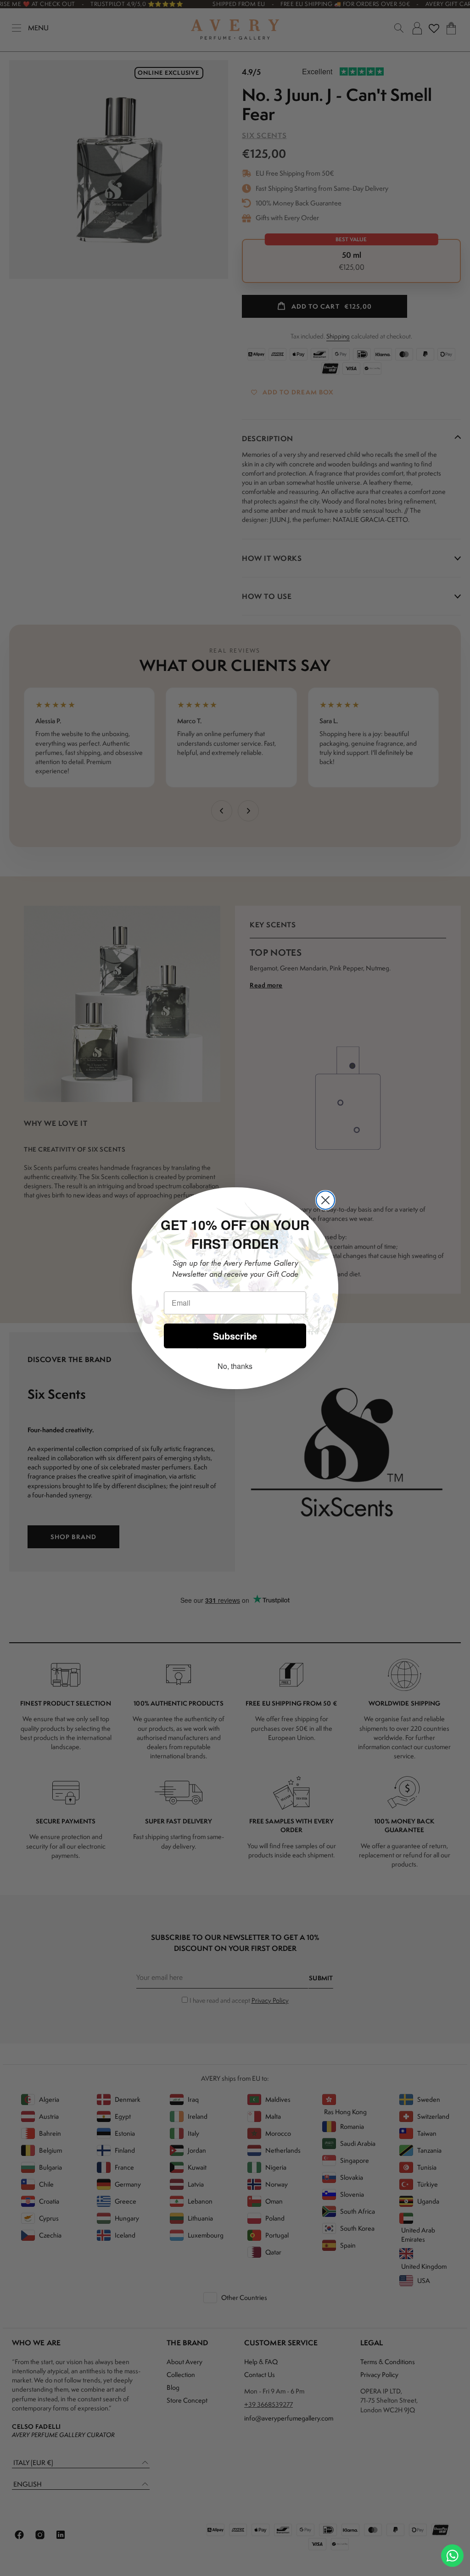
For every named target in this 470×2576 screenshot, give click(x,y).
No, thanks (235, 1366)
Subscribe (235, 1336)
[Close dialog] (325, 1200)
